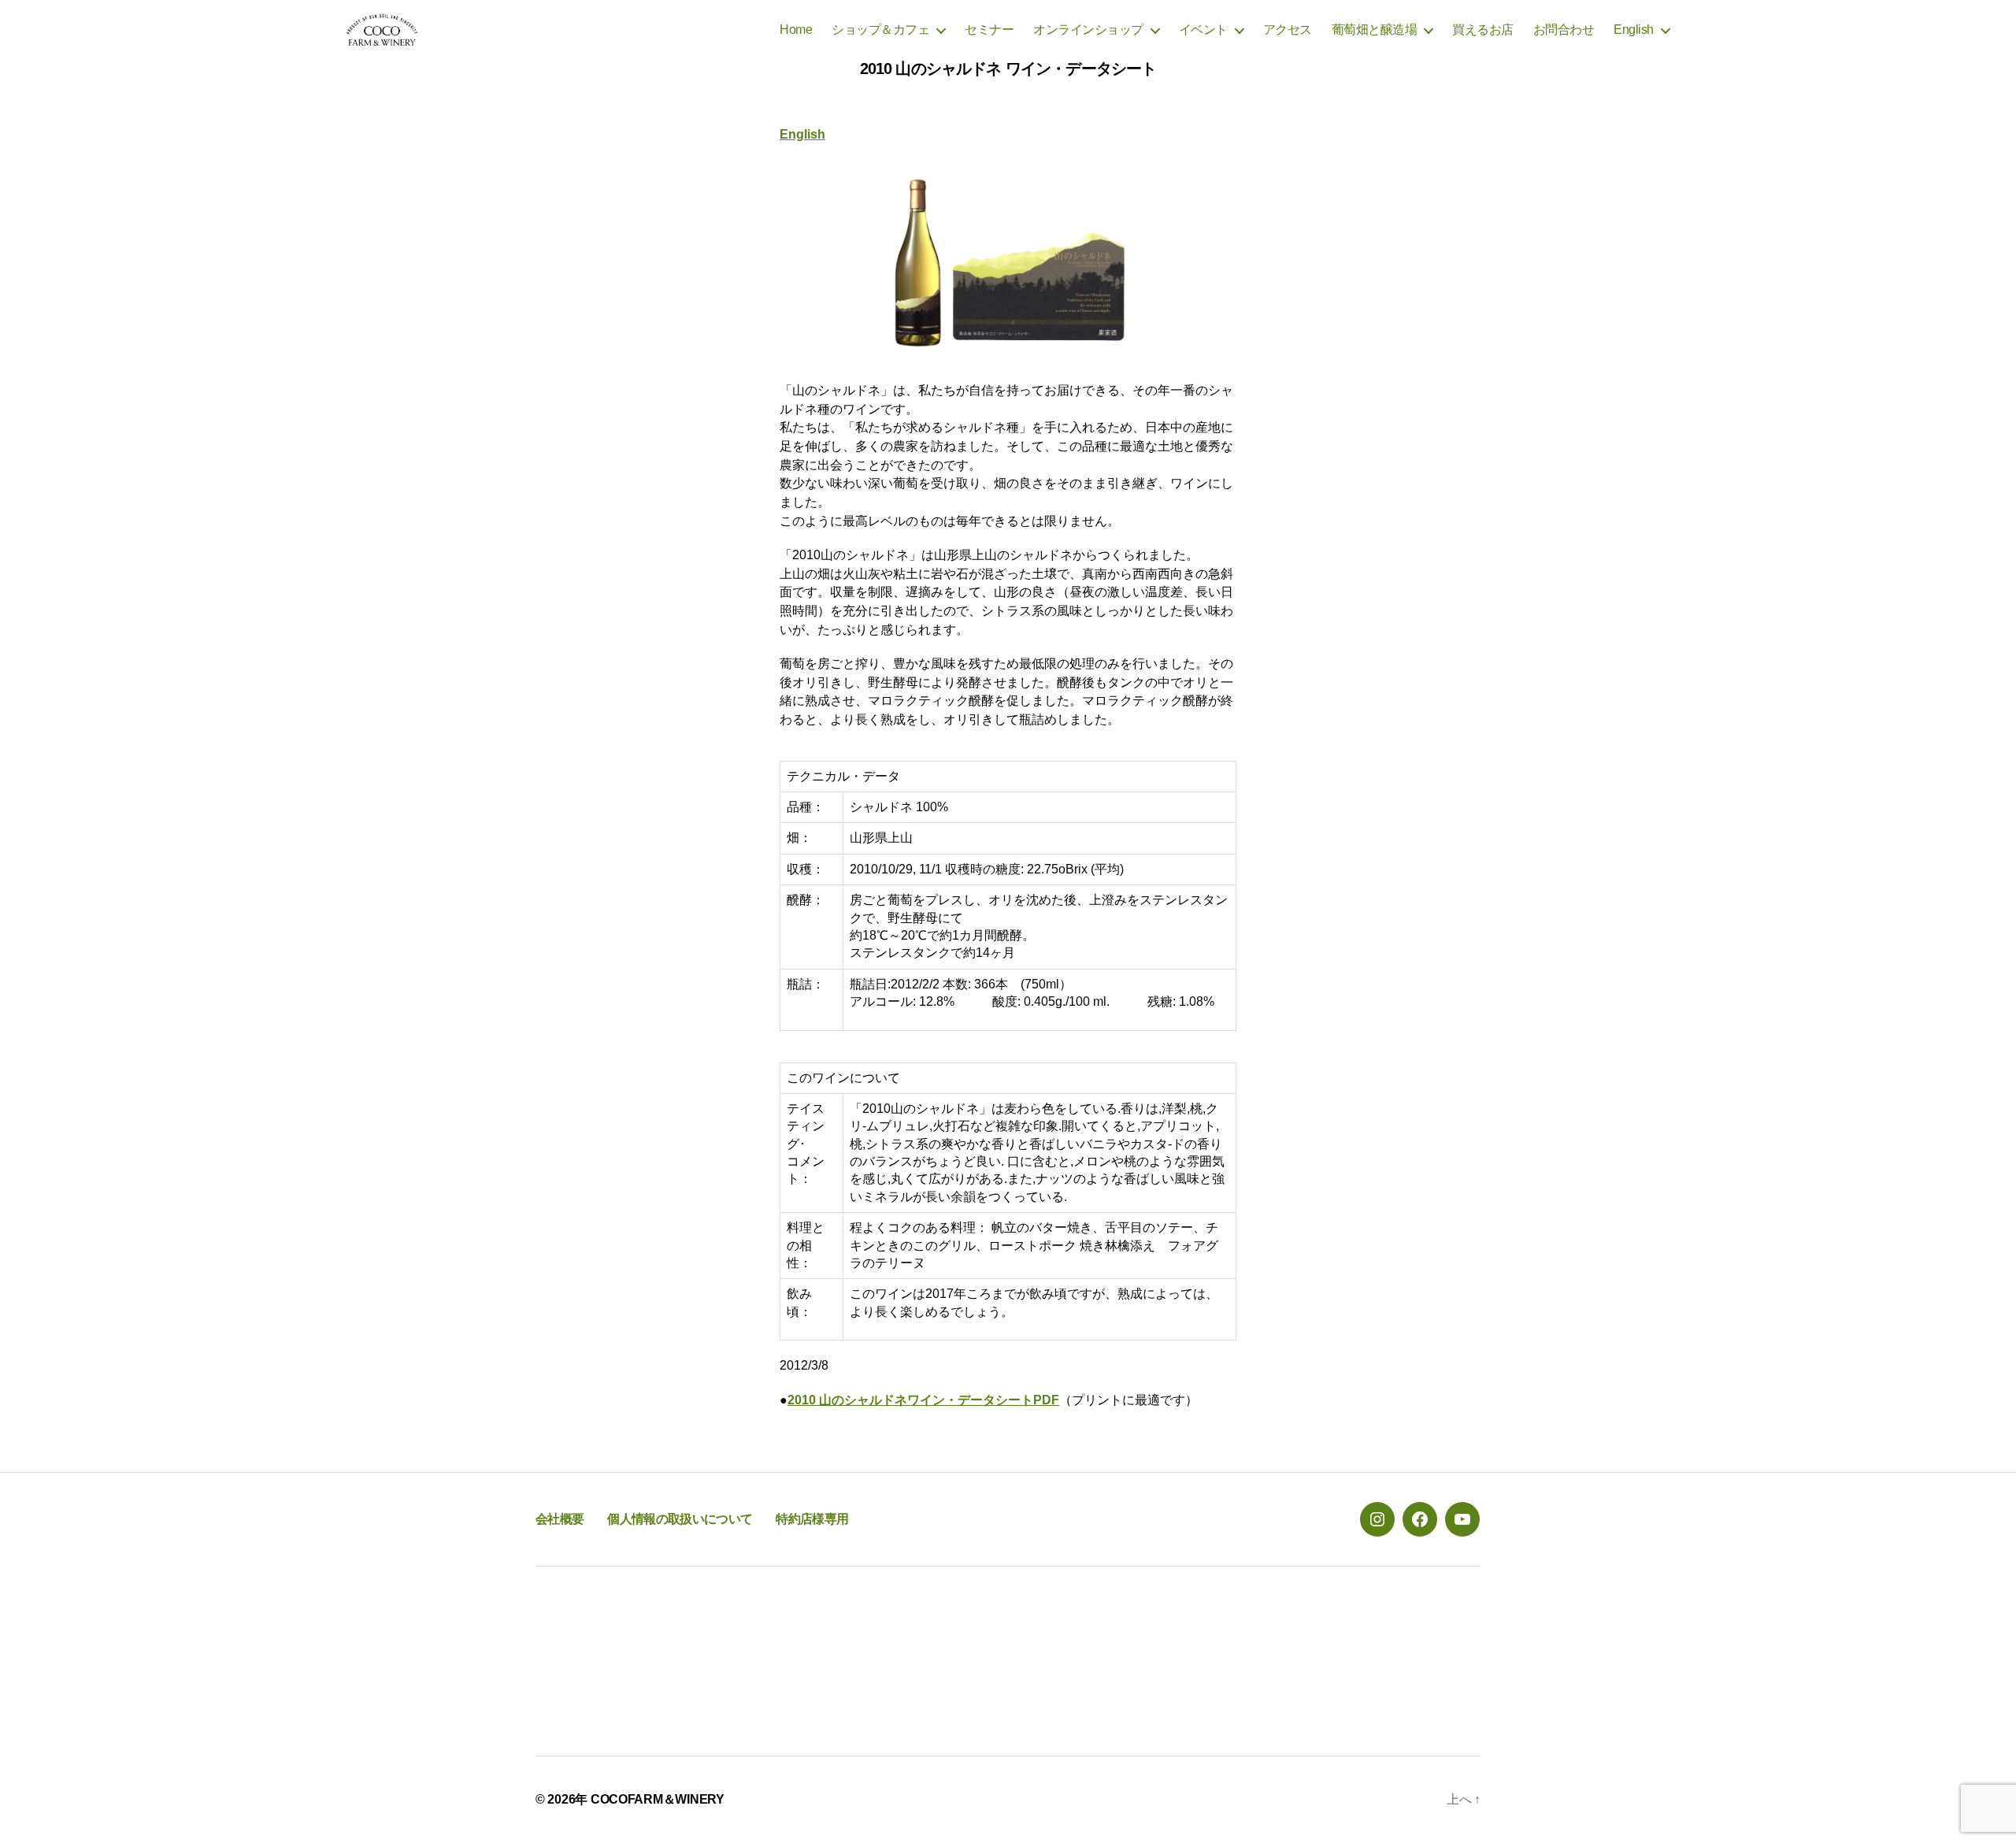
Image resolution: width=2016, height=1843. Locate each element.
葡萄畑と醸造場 (1375, 30)
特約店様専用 (812, 1519)
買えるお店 (1483, 30)
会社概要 (560, 1519)
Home (796, 30)
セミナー (989, 30)
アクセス (1288, 30)
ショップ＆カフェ (880, 30)
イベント (1203, 30)
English (1634, 30)
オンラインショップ (1088, 30)
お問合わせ (1564, 30)
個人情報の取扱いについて (680, 1519)
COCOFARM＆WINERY (658, 1799)
